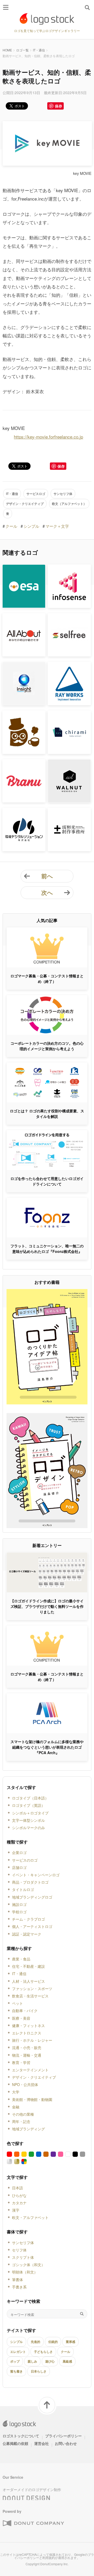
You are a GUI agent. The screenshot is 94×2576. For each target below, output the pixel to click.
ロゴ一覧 (22, 50)
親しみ (32, 2361)
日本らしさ (39, 2371)
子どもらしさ (43, 2352)
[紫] (53, 2154)
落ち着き (16, 2371)
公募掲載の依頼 (15, 2443)
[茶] (46, 2154)
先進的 (36, 2342)
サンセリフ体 (63, 494)
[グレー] (83, 2154)
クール (11, 526)
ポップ (15, 2361)
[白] (68, 2154)
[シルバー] (9, 2162)
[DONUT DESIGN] (26, 2496)
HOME (7, 50)
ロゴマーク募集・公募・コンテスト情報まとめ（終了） (47, 979)
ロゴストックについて (21, 2436)
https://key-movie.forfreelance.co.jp (48, 437)
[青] (39, 2154)
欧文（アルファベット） (69, 504)
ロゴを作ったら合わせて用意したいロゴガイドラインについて (47, 1181)
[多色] (24, 2162)
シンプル (31, 526)
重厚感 (70, 2342)
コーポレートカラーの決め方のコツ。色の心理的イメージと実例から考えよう (47, 1046)
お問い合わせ (66, 2443)
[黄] (24, 2154)
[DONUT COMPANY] (33, 2523)
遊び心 (50, 2361)
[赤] (9, 2154)
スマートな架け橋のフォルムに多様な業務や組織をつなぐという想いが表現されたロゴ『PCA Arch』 (47, 1747)
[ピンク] (61, 2154)
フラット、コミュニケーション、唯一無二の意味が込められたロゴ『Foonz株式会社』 (47, 1249)
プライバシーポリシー (63, 2436)
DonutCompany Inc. (54, 2564)
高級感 (67, 2361)
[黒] (75, 2154)
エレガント (18, 2352)
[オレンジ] (17, 2154)
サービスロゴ (36, 494)
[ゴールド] (17, 2162)
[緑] (31, 2154)
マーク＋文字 (57, 526)
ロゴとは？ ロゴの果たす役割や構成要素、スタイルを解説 (47, 1114)
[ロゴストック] (47, 19)
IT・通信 (39, 50)
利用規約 (49, 2558)
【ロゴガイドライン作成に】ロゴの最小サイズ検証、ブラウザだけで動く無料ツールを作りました (47, 1606)
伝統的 (53, 2342)
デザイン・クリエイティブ (25, 504)
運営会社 (42, 2443)
